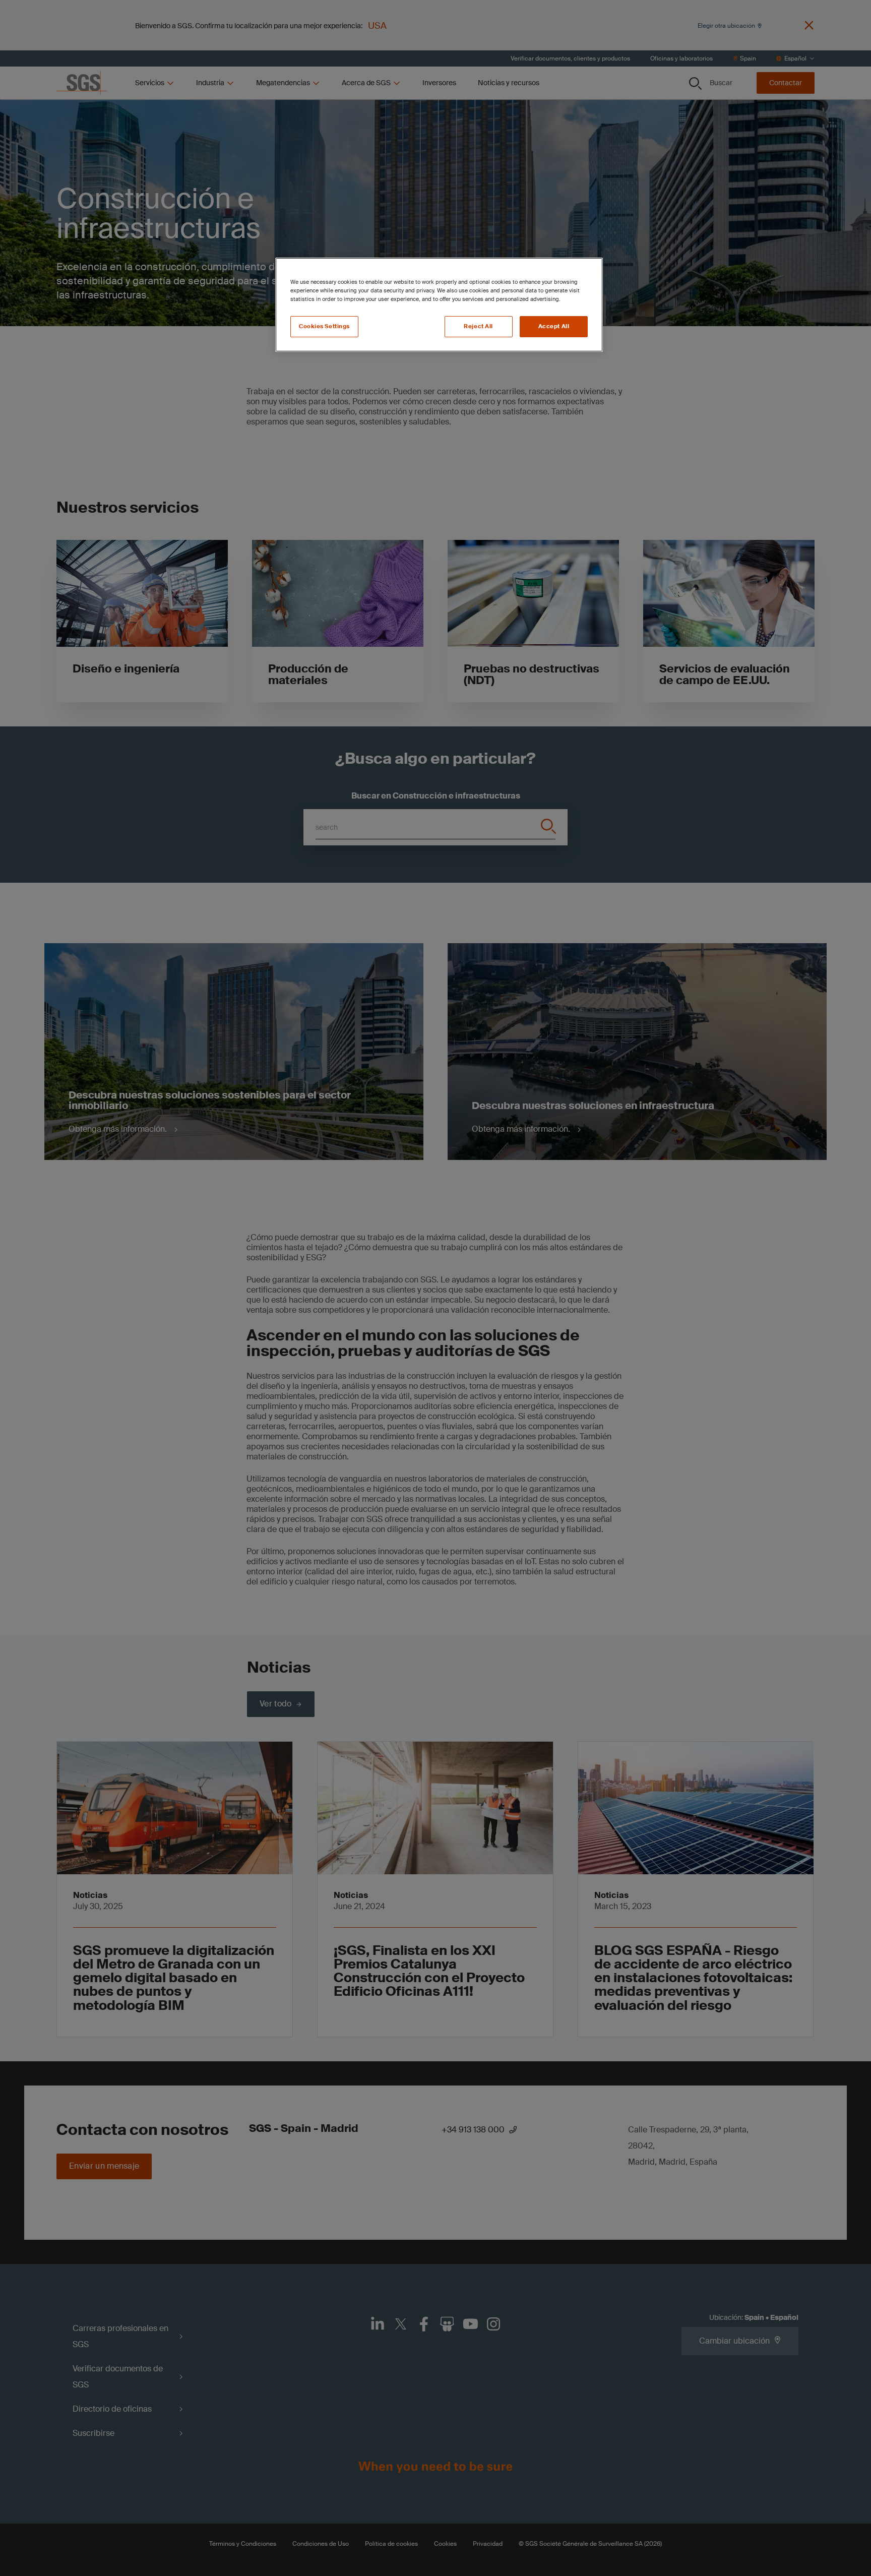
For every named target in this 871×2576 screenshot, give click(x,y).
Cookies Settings (324, 326)
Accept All (554, 326)
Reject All (478, 326)
